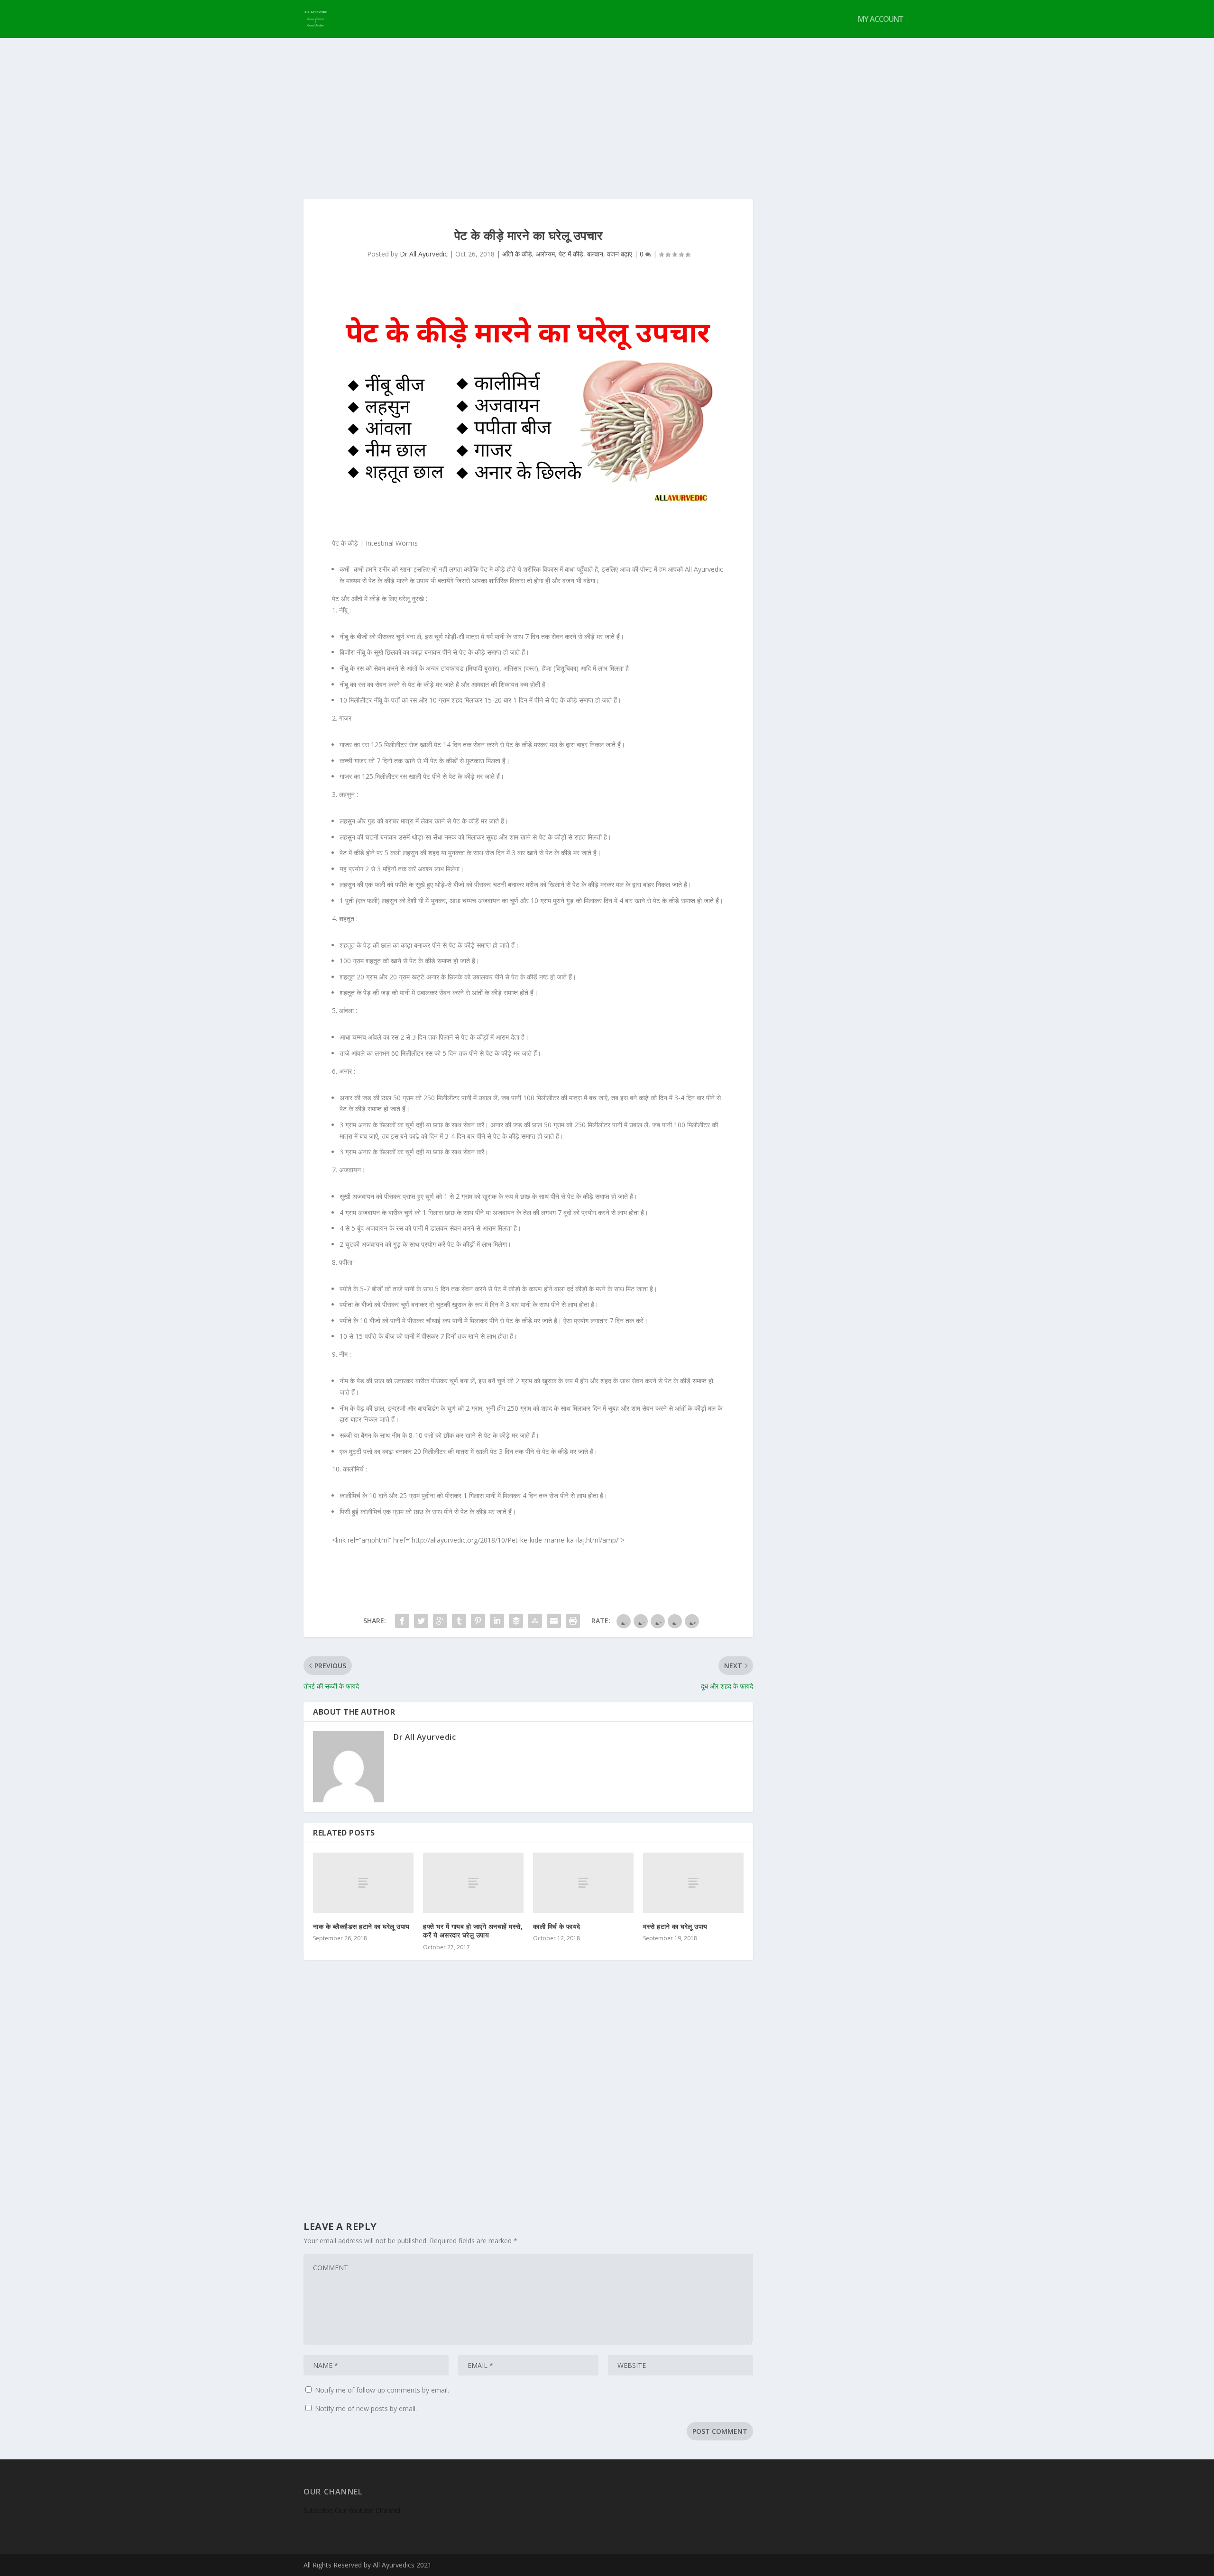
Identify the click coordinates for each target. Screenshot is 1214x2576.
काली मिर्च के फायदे (557, 1926)
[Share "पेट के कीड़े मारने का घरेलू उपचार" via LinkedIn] (497, 1621)
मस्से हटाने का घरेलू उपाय (675, 1926)
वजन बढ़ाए (620, 254)
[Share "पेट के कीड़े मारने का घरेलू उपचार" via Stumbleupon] (535, 1621)
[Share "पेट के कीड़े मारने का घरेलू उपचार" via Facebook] (402, 1621)
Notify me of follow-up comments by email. (382, 2390)
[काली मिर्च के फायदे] (583, 1883)
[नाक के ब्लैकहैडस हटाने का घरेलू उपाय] (363, 1883)
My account (881, 20)
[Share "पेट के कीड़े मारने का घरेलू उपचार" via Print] (573, 1621)
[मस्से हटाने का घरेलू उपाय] (693, 1883)
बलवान (595, 254)
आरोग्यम (545, 254)
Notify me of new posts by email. (366, 2408)
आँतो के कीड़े (517, 254)
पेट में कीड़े (571, 254)
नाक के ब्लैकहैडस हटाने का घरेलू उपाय (361, 1926)
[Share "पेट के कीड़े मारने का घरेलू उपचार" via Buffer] (516, 1621)
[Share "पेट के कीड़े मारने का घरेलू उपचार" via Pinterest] (478, 1621)
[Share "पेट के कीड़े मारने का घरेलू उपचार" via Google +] (440, 1621)
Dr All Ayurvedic (424, 254)
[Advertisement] (607, 109)
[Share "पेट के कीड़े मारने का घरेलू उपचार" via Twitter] (421, 1621)
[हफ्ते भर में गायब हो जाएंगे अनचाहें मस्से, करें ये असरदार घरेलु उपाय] (473, 1883)
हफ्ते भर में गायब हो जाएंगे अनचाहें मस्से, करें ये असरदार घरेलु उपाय (473, 1931)
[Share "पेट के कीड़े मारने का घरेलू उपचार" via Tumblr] (459, 1621)
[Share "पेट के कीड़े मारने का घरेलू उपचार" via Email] (554, 1621)
